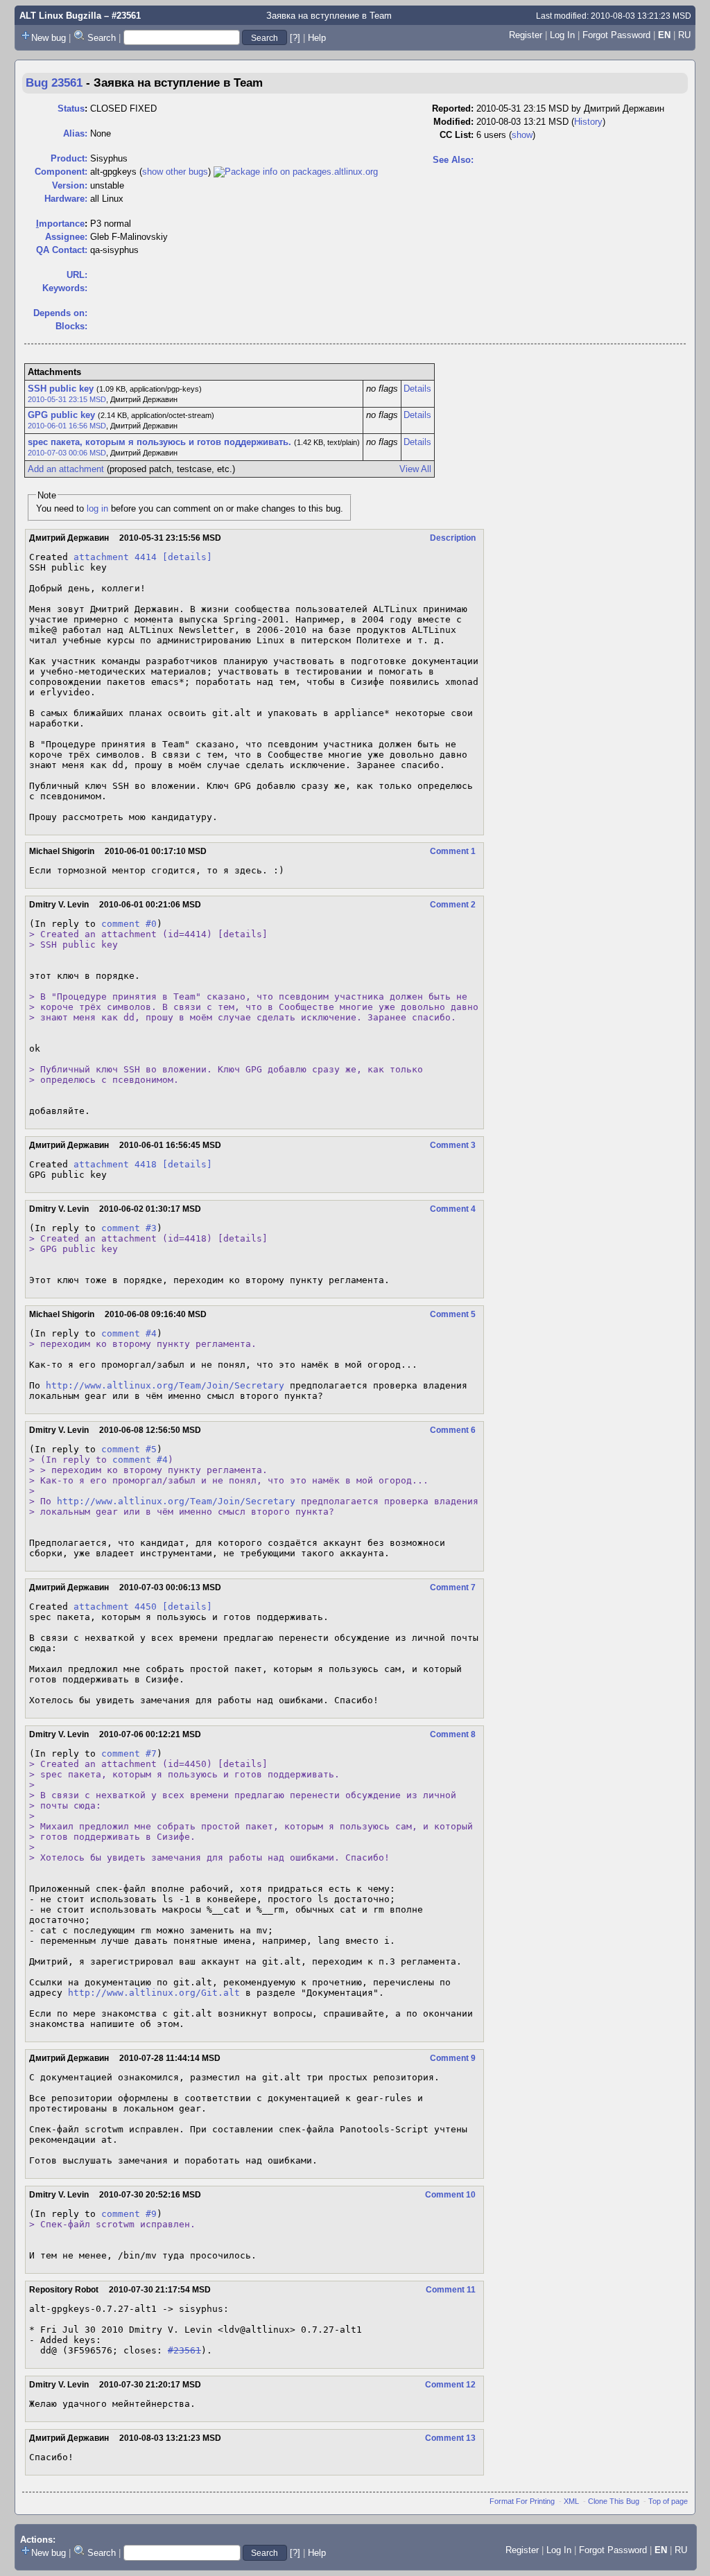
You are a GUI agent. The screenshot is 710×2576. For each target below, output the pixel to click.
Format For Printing (522, 2501)
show (522, 135)
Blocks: (71, 326)
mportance (60, 224)
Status (71, 108)
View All (415, 469)
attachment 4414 (115, 557)
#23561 (184, 2350)
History (588, 122)
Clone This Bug (614, 2501)
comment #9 (129, 2214)
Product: (69, 158)
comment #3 (129, 1228)
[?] (295, 38)
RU (684, 35)
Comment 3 (453, 1145)
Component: (61, 172)
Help (317, 38)
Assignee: (66, 237)
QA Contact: (62, 250)
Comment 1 (453, 851)
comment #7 (129, 1753)
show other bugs (175, 172)
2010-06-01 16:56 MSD (67, 426)
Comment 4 (453, 1209)
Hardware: (66, 199)
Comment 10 (450, 2195)
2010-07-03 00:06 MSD (67, 453)
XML (571, 2501)
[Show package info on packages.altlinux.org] (296, 172)
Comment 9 (453, 2058)
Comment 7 (453, 1587)
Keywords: (65, 288)
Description (453, 538)
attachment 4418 (115, 1164)
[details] (187, 557)
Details (417, 389)
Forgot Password (616, 35)
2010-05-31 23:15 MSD (67, 399)
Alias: (75, 133)
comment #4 (129, 1333)
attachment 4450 (115, 1607)
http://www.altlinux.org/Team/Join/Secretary (165, 1385)
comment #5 (129, 1449)
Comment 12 (450, 2385)
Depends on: (60, 313)
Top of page (668, 2501)
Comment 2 (453, 905)
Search (102, 38)
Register (526, 35)
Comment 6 (453, 1430)
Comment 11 (451, 2290)
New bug (49, 38)
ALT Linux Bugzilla (60, 16)
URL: (77, 275)
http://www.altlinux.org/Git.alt (154, 1993)
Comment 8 (453, 1734)
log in (97, 508)
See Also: (453, 160)
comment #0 (129, 924)
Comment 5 (453, 1314)
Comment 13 (450, 2438)
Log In (562, 35)
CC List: (457, 135)
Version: (70, 185)
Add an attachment (66, 469)
